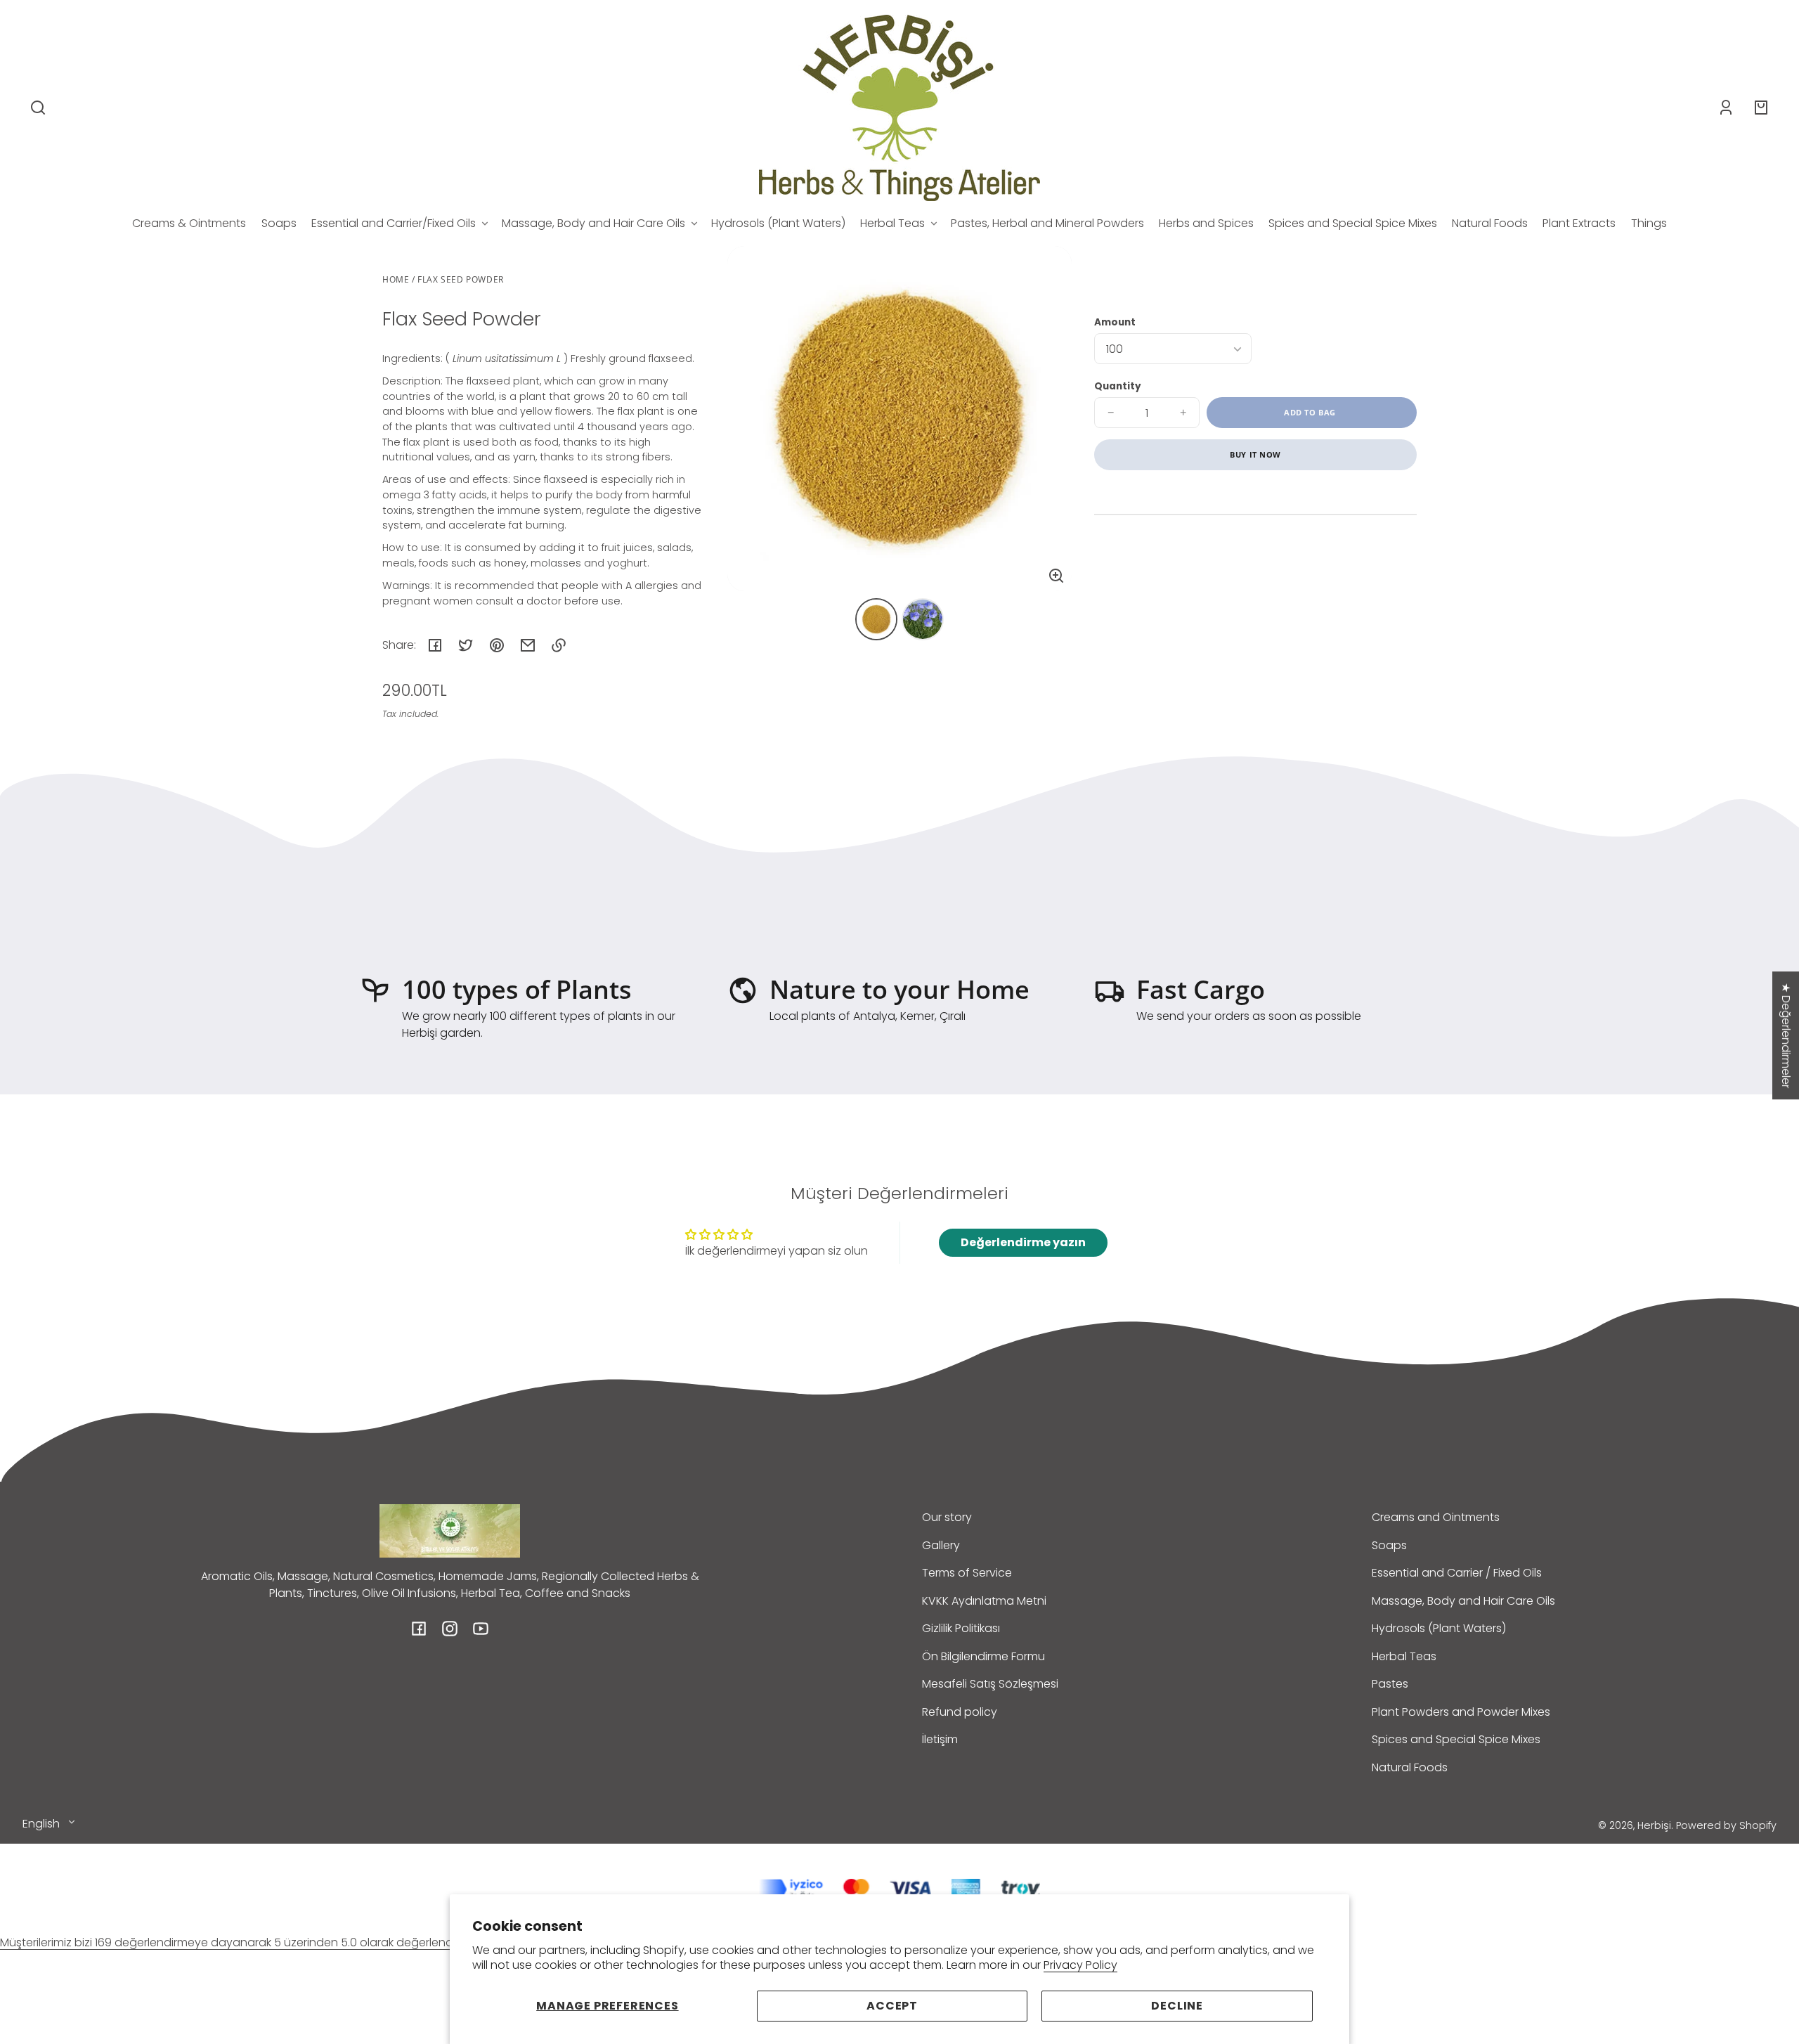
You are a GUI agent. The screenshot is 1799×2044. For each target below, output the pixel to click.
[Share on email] (528, 645)
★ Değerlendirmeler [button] (1786, 1035)
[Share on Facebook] (435, 645)
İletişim (940, 1739)
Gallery (941, 1545)
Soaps (1389, 1545)
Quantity (1118, 386)
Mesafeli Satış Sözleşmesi (990, 1684)
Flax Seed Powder (461, 280)
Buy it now (1255, 454)
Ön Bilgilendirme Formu (983, 1656)
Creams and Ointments (1436, 1517)
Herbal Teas (1404, 1656)
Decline (1177, 2006)
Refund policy (960, 1712)
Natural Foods (1410, 1767)
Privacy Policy (1080, 1965)
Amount (1115, 322)
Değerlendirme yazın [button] (1023, 1242)
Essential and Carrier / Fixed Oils (1457, 1573)
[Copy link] (559, 645)
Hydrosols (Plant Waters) (1439, 1628)
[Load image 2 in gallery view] (923, 619)
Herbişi (1654, 1825)
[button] (38, 108)
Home (396, 280)
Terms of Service (967, 1573)
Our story (947, 1517)
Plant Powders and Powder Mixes (1461, 1712)
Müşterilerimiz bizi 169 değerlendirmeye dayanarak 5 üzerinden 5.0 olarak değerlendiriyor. (240, 1942)
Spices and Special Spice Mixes (1456, 1739)
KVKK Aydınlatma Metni (984, 1601)
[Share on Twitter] (466, 645)
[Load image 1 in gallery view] (876, 619)
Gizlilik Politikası (961, 1628)
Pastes (1390, 1684)
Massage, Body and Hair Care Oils (1463, 1601)
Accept (892, 2006)
